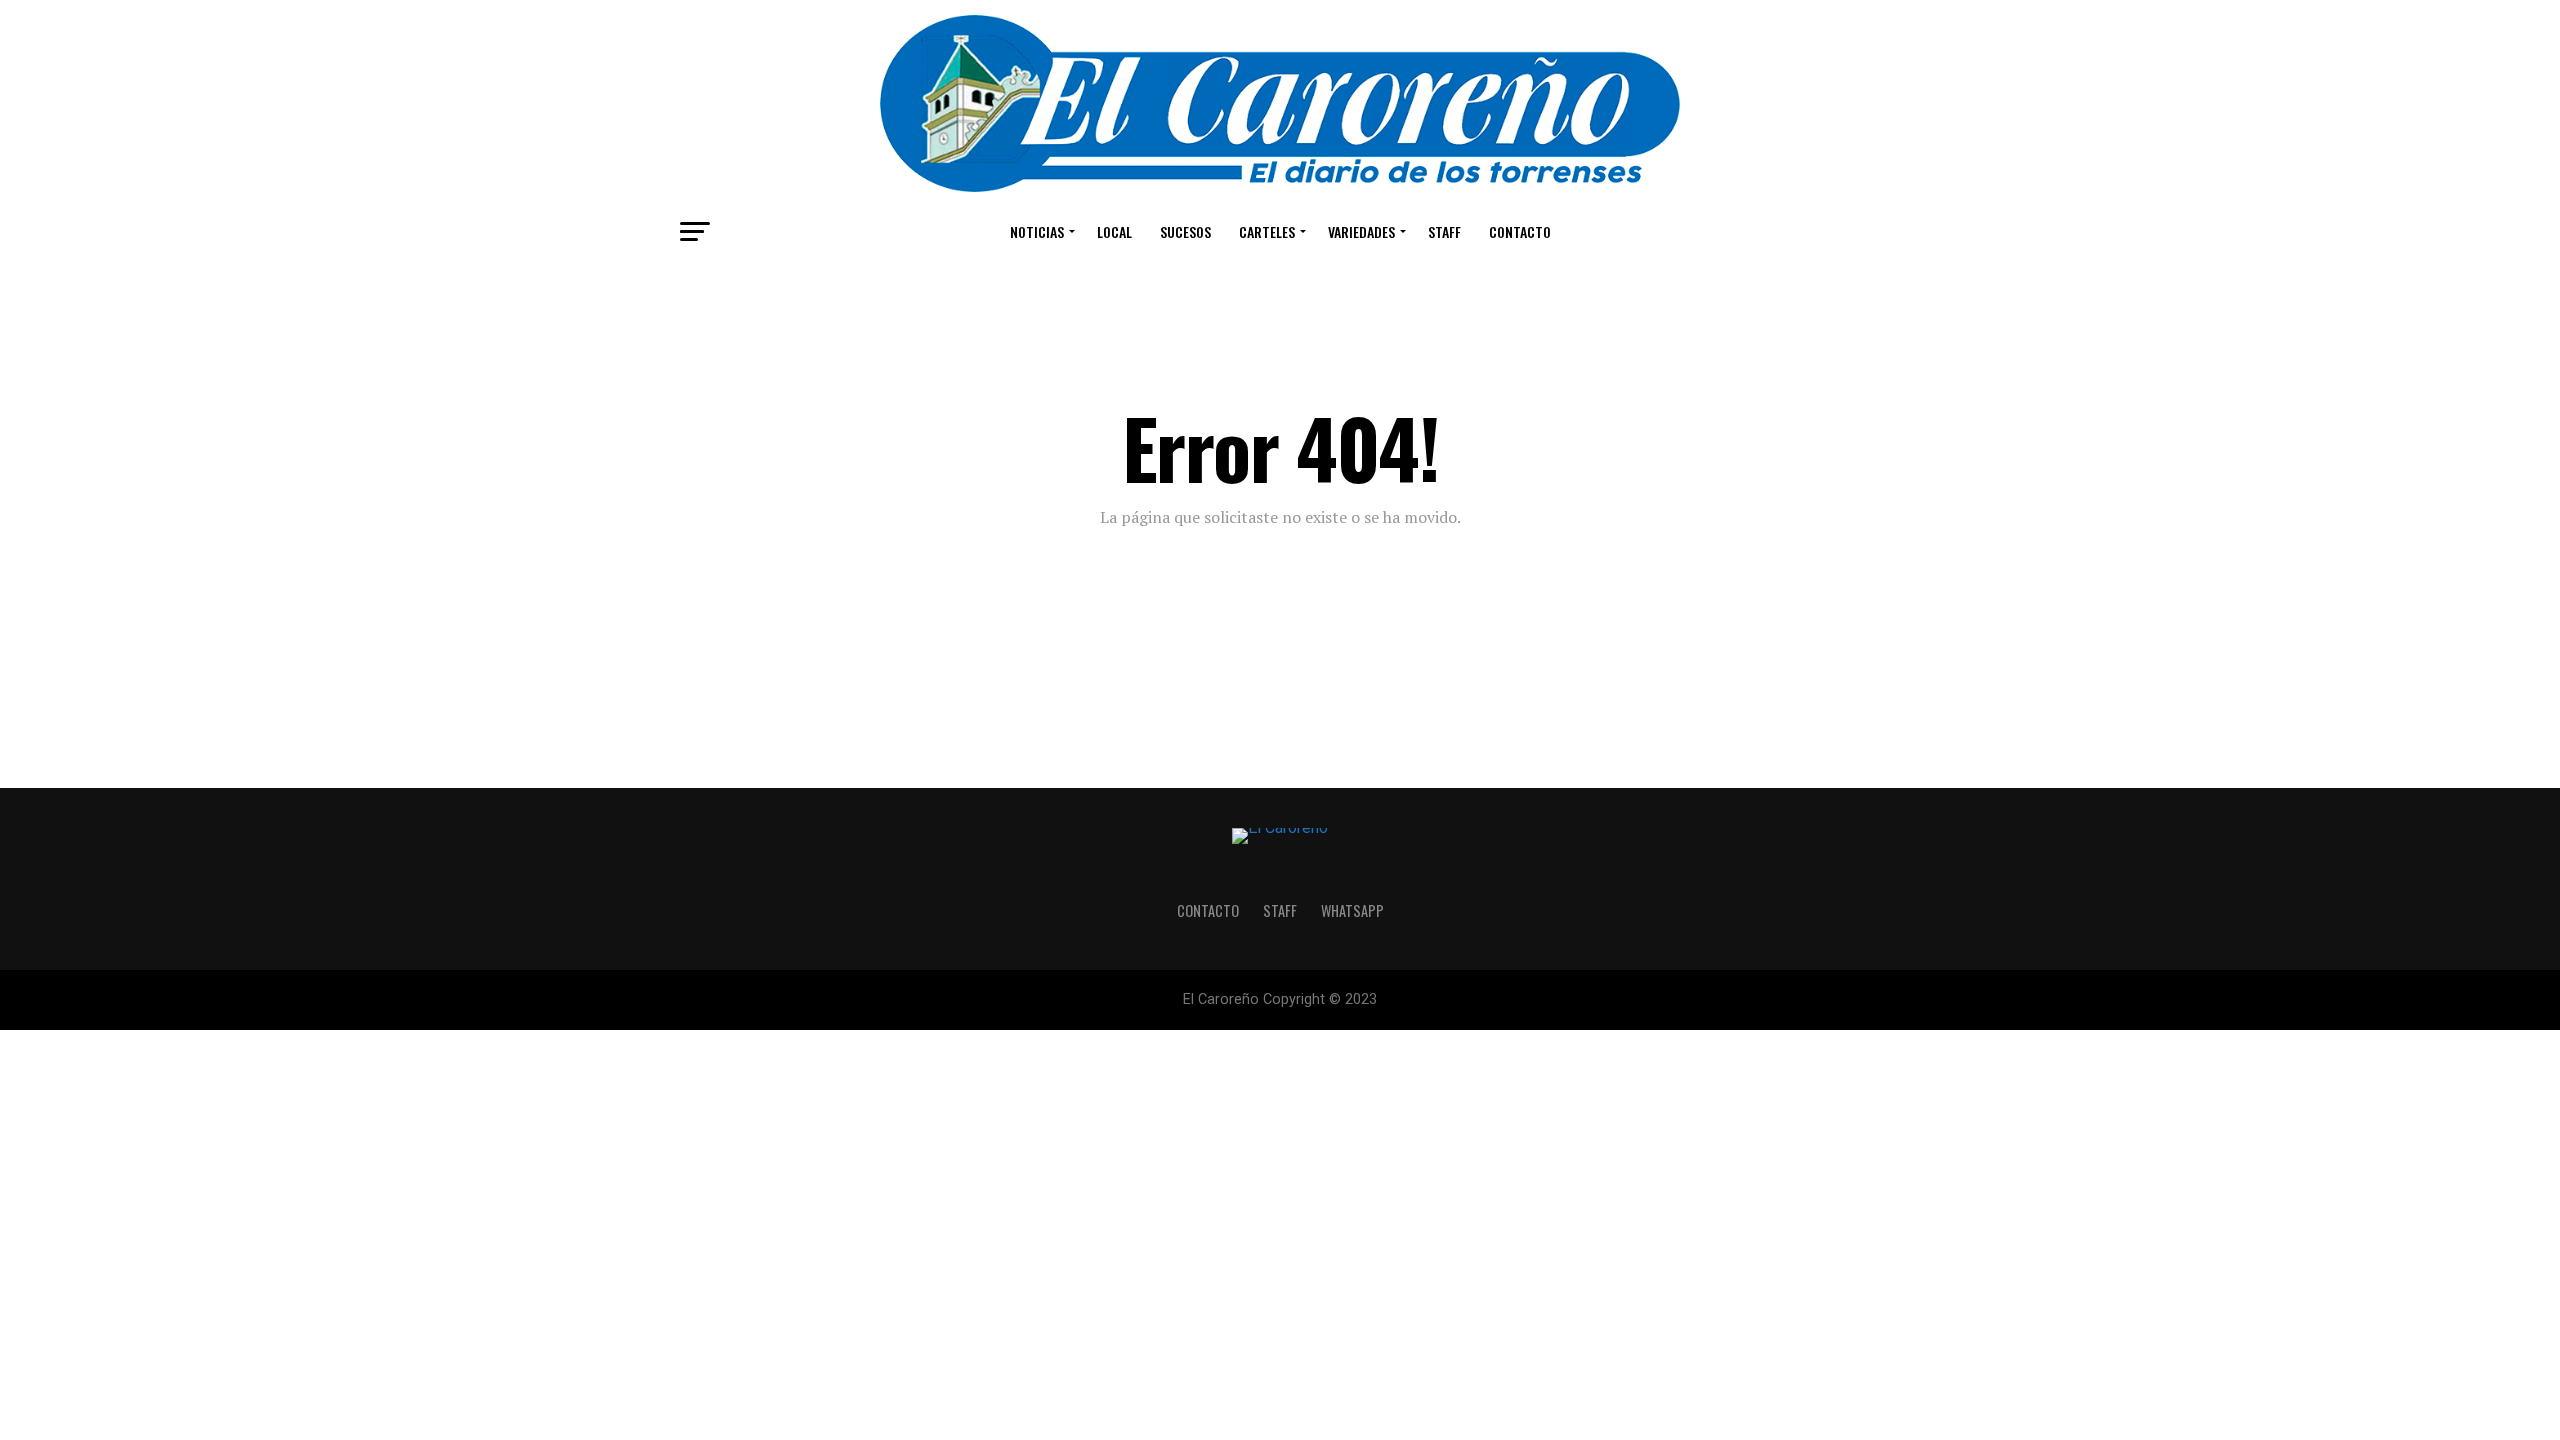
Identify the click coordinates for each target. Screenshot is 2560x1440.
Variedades (1361, 231)
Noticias (1037, 231)
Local (1114, 231)
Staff (1444, 231)
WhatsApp (1352, 910)
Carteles (1267, 231)
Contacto (1520, 231)
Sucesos (1185, 231)
